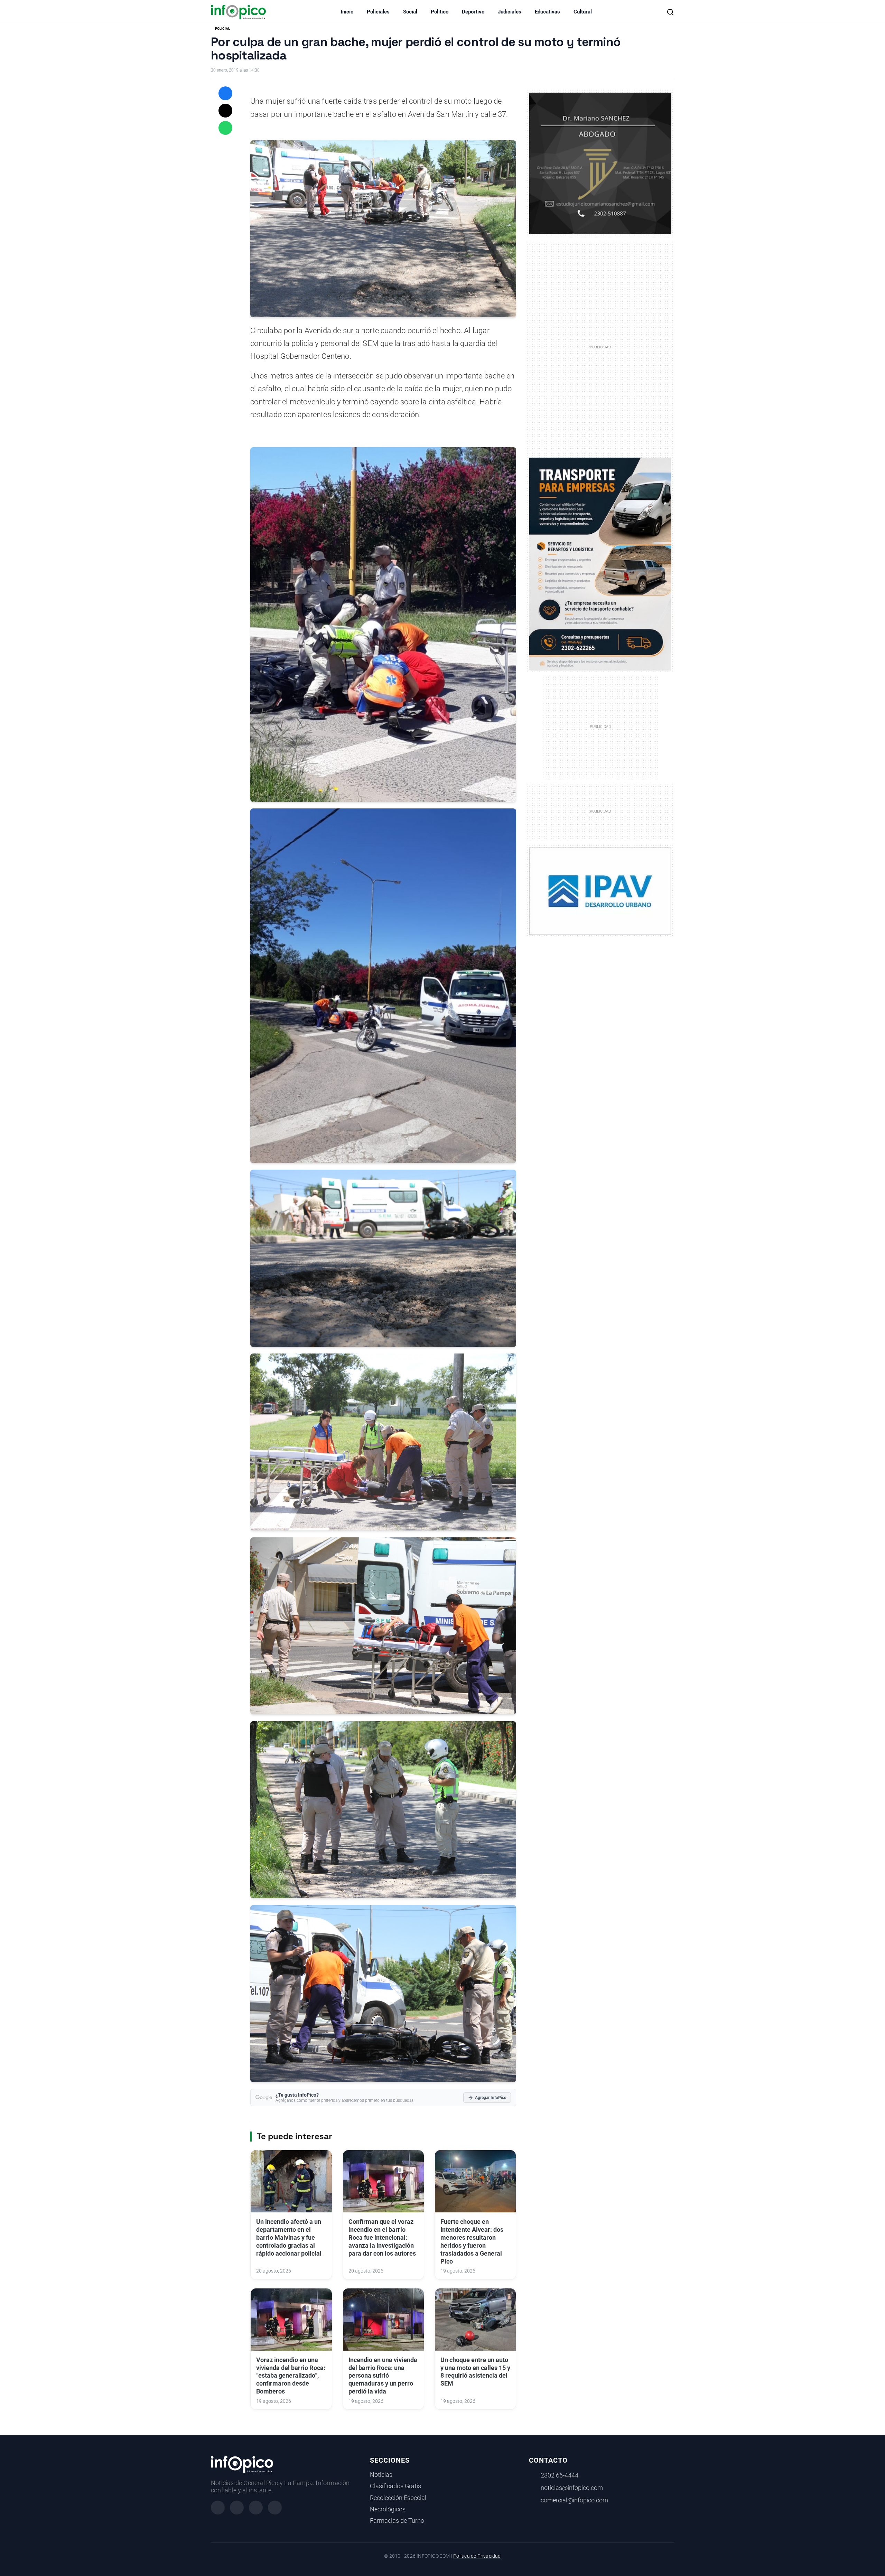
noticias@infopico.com (572, 2488)
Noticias (381, 2475)
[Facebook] (218, 2508)
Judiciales (510, 12)
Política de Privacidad (477, 2556)
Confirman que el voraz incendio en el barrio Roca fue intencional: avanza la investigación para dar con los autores (382, 2237)
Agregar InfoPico (491, 2098)
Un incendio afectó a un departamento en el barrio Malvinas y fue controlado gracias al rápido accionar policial (289, 2237)
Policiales (378, 12)
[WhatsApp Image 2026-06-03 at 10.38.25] (600, 564)
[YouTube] (275, 2508)
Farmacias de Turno (397, 2521)
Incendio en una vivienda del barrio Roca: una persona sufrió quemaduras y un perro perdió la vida (383, 2376)
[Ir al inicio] (238, 12)
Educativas (547, 12)
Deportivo (473, 12)
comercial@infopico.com (574, 2500)
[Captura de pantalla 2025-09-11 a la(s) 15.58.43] (600, 163)
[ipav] (600, 891)
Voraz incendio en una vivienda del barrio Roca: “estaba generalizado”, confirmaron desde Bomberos (291, 2376)
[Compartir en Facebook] (225, 93)
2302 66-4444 (560, 2475)
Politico (440, 12)
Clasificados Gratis (395, 2486)
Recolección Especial (398, 2498)
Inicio (347, 12)
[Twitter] (256, 2508)
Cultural (583, 12)
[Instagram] (237, 2508)
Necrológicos (388, 2509)
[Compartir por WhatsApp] (225, 128)
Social (410, 12)
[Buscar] (670, 12)
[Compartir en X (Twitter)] (225, 111)
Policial (222, 29)
